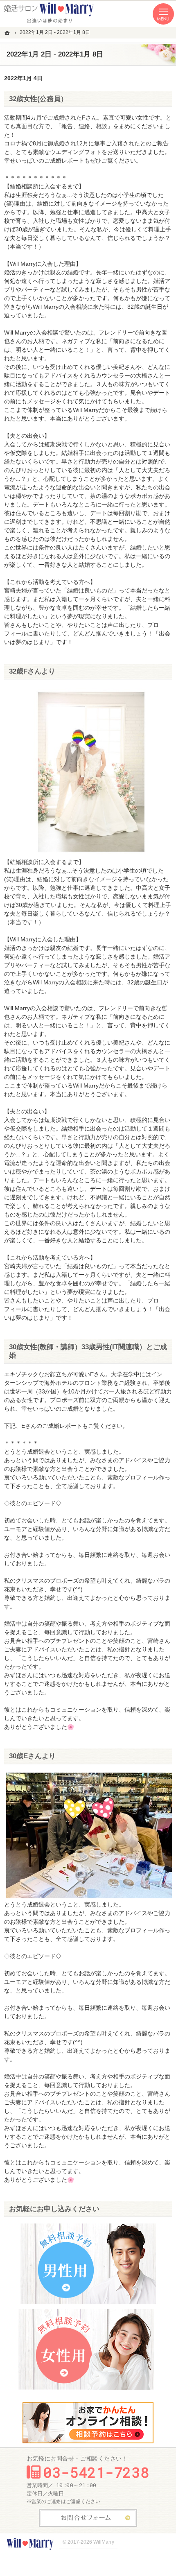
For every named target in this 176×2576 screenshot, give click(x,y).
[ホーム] (8, 33)
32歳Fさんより (32, 671)
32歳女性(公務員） (38, 99)
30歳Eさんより (32, 1756)
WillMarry (104, 2542)
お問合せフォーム (88, 2518)
